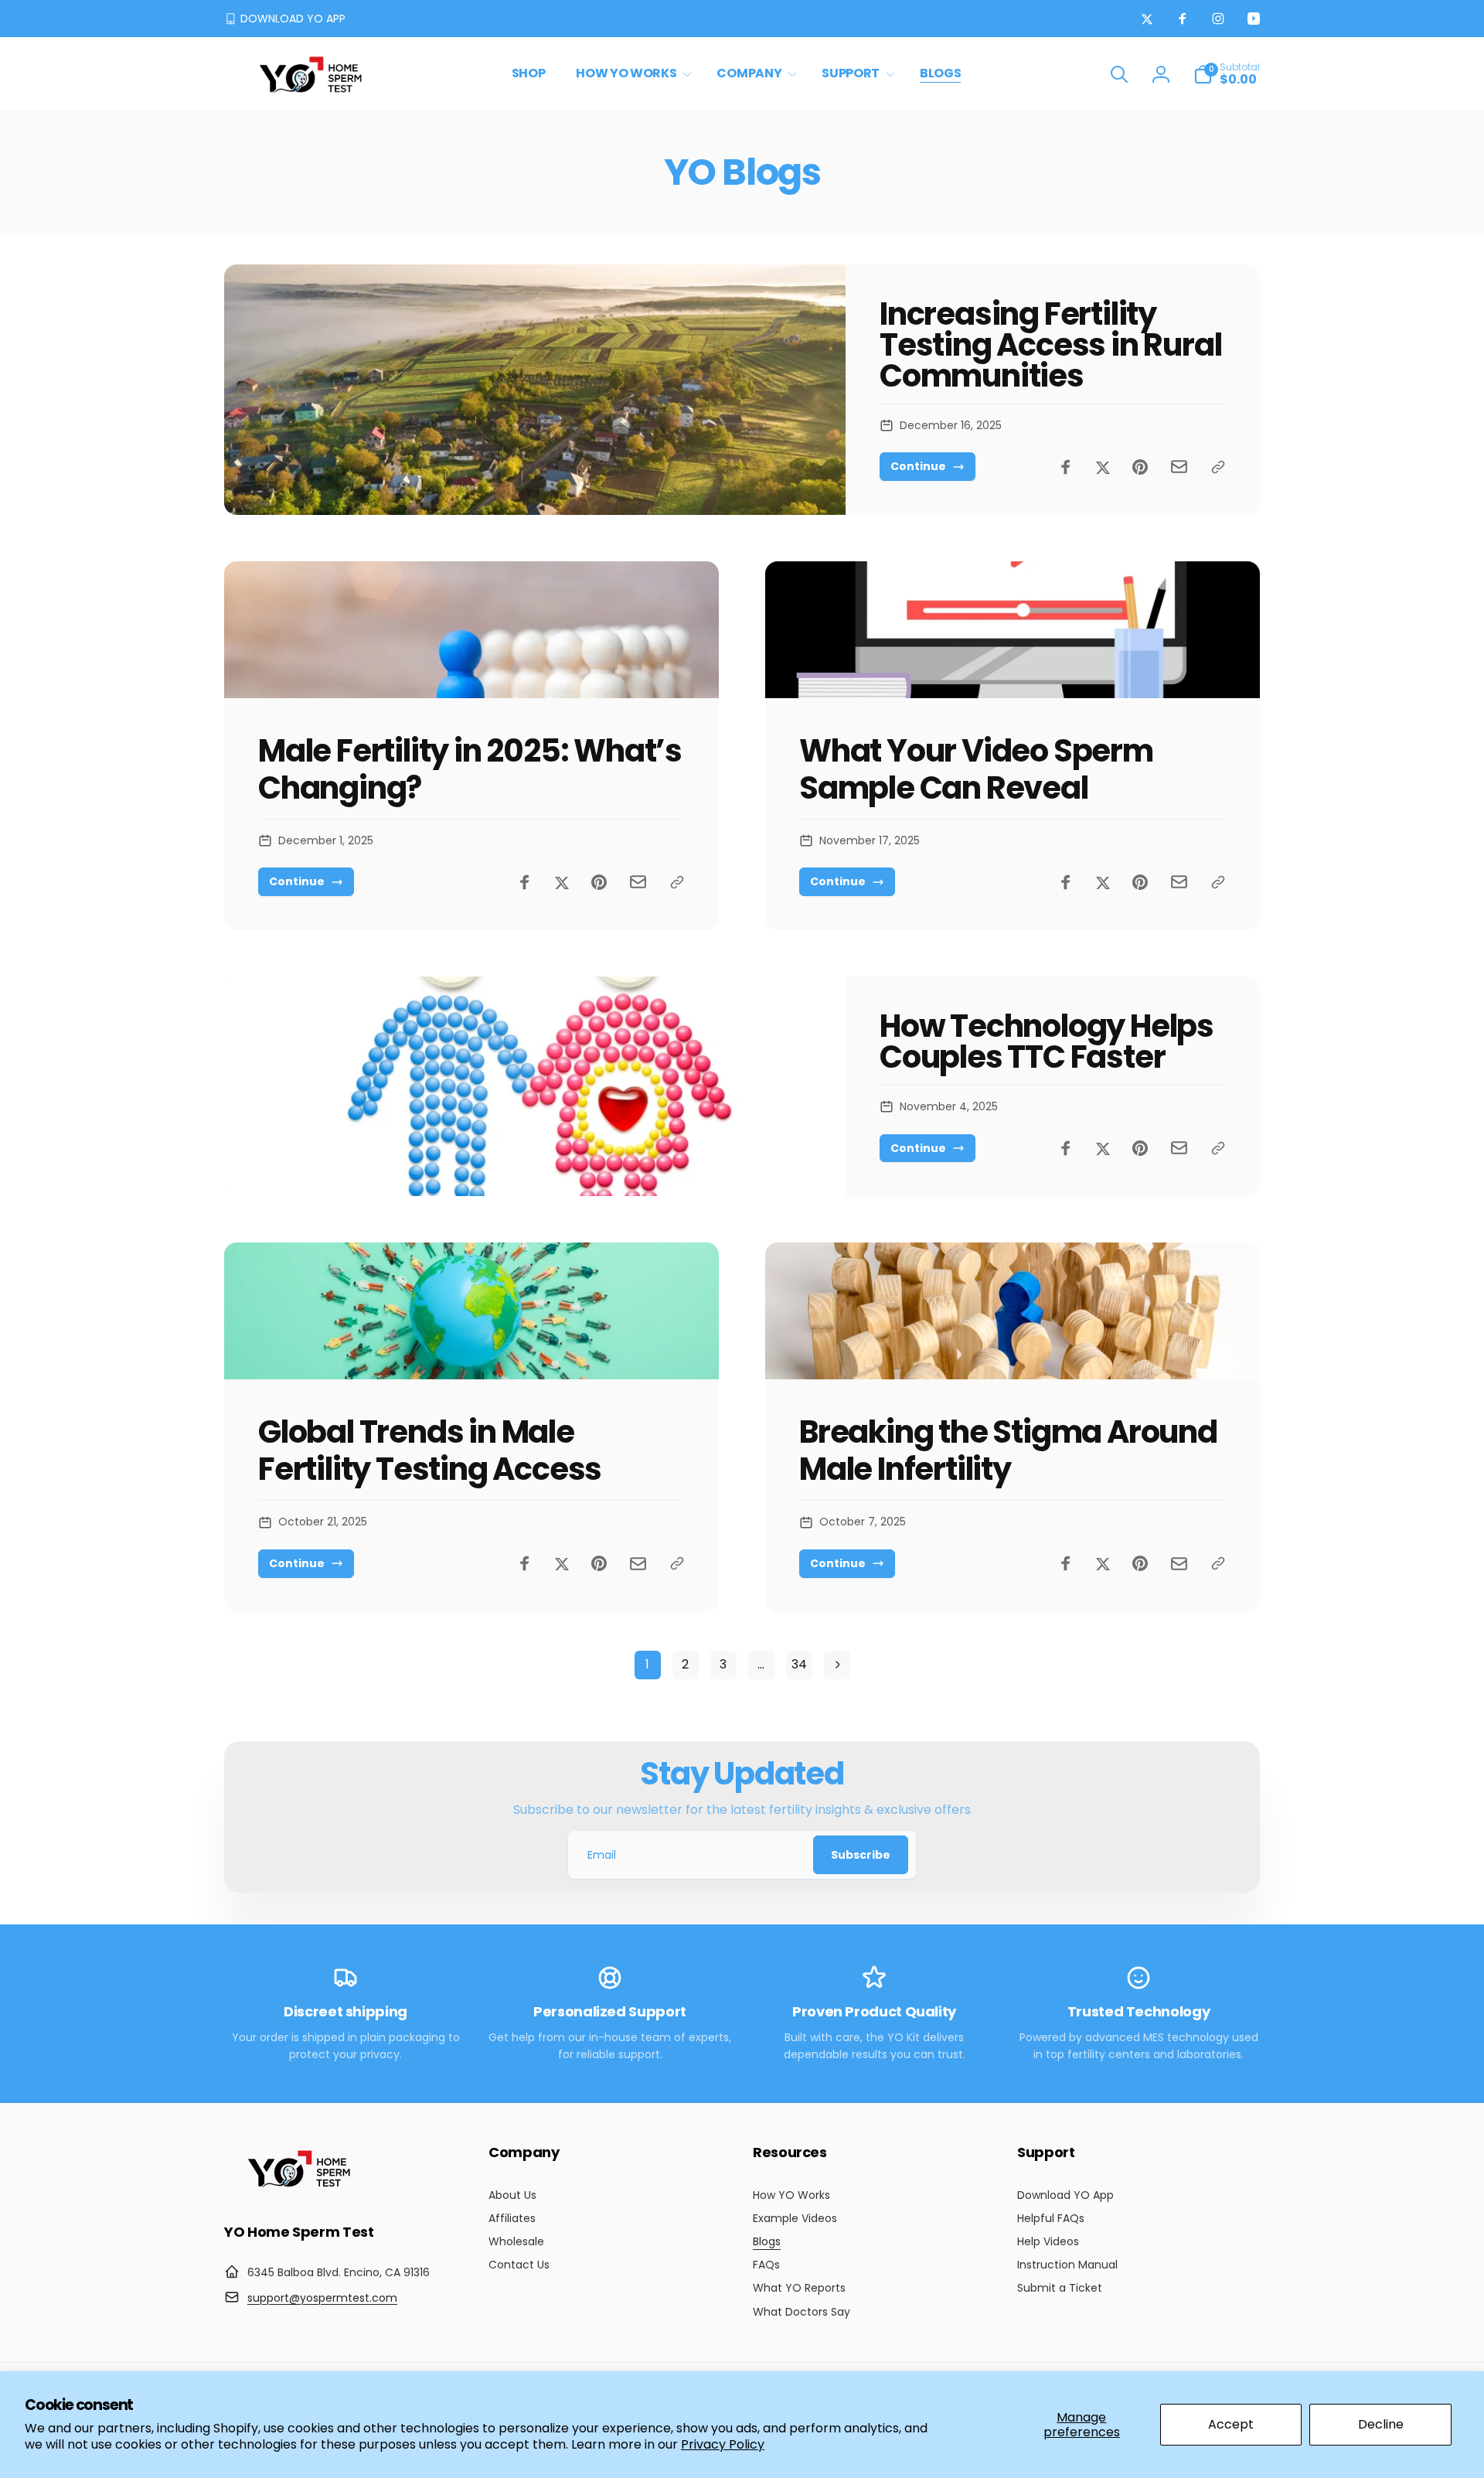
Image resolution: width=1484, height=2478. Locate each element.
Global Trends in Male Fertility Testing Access (430, 1450)
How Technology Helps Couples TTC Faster (1047, 1041)
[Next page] (837, 1665)
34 (799, 1664)
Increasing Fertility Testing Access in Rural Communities (1050, 345)
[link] (285, 19)
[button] (631, 74)
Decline (1381, 2424)
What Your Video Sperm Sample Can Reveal (976, 769)
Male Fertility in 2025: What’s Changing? (470, 769)
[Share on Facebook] (1066, 467)
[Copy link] (1218, 467)
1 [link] (647, 1664)
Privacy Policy (723, 2444)
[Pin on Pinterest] (1140, 467)
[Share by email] (1179, 467)
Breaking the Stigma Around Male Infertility (1008, 1450)
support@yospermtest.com (322, 2298)
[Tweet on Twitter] (1103, 467)
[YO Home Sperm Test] (301, 2189)
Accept (1231, 2424)
